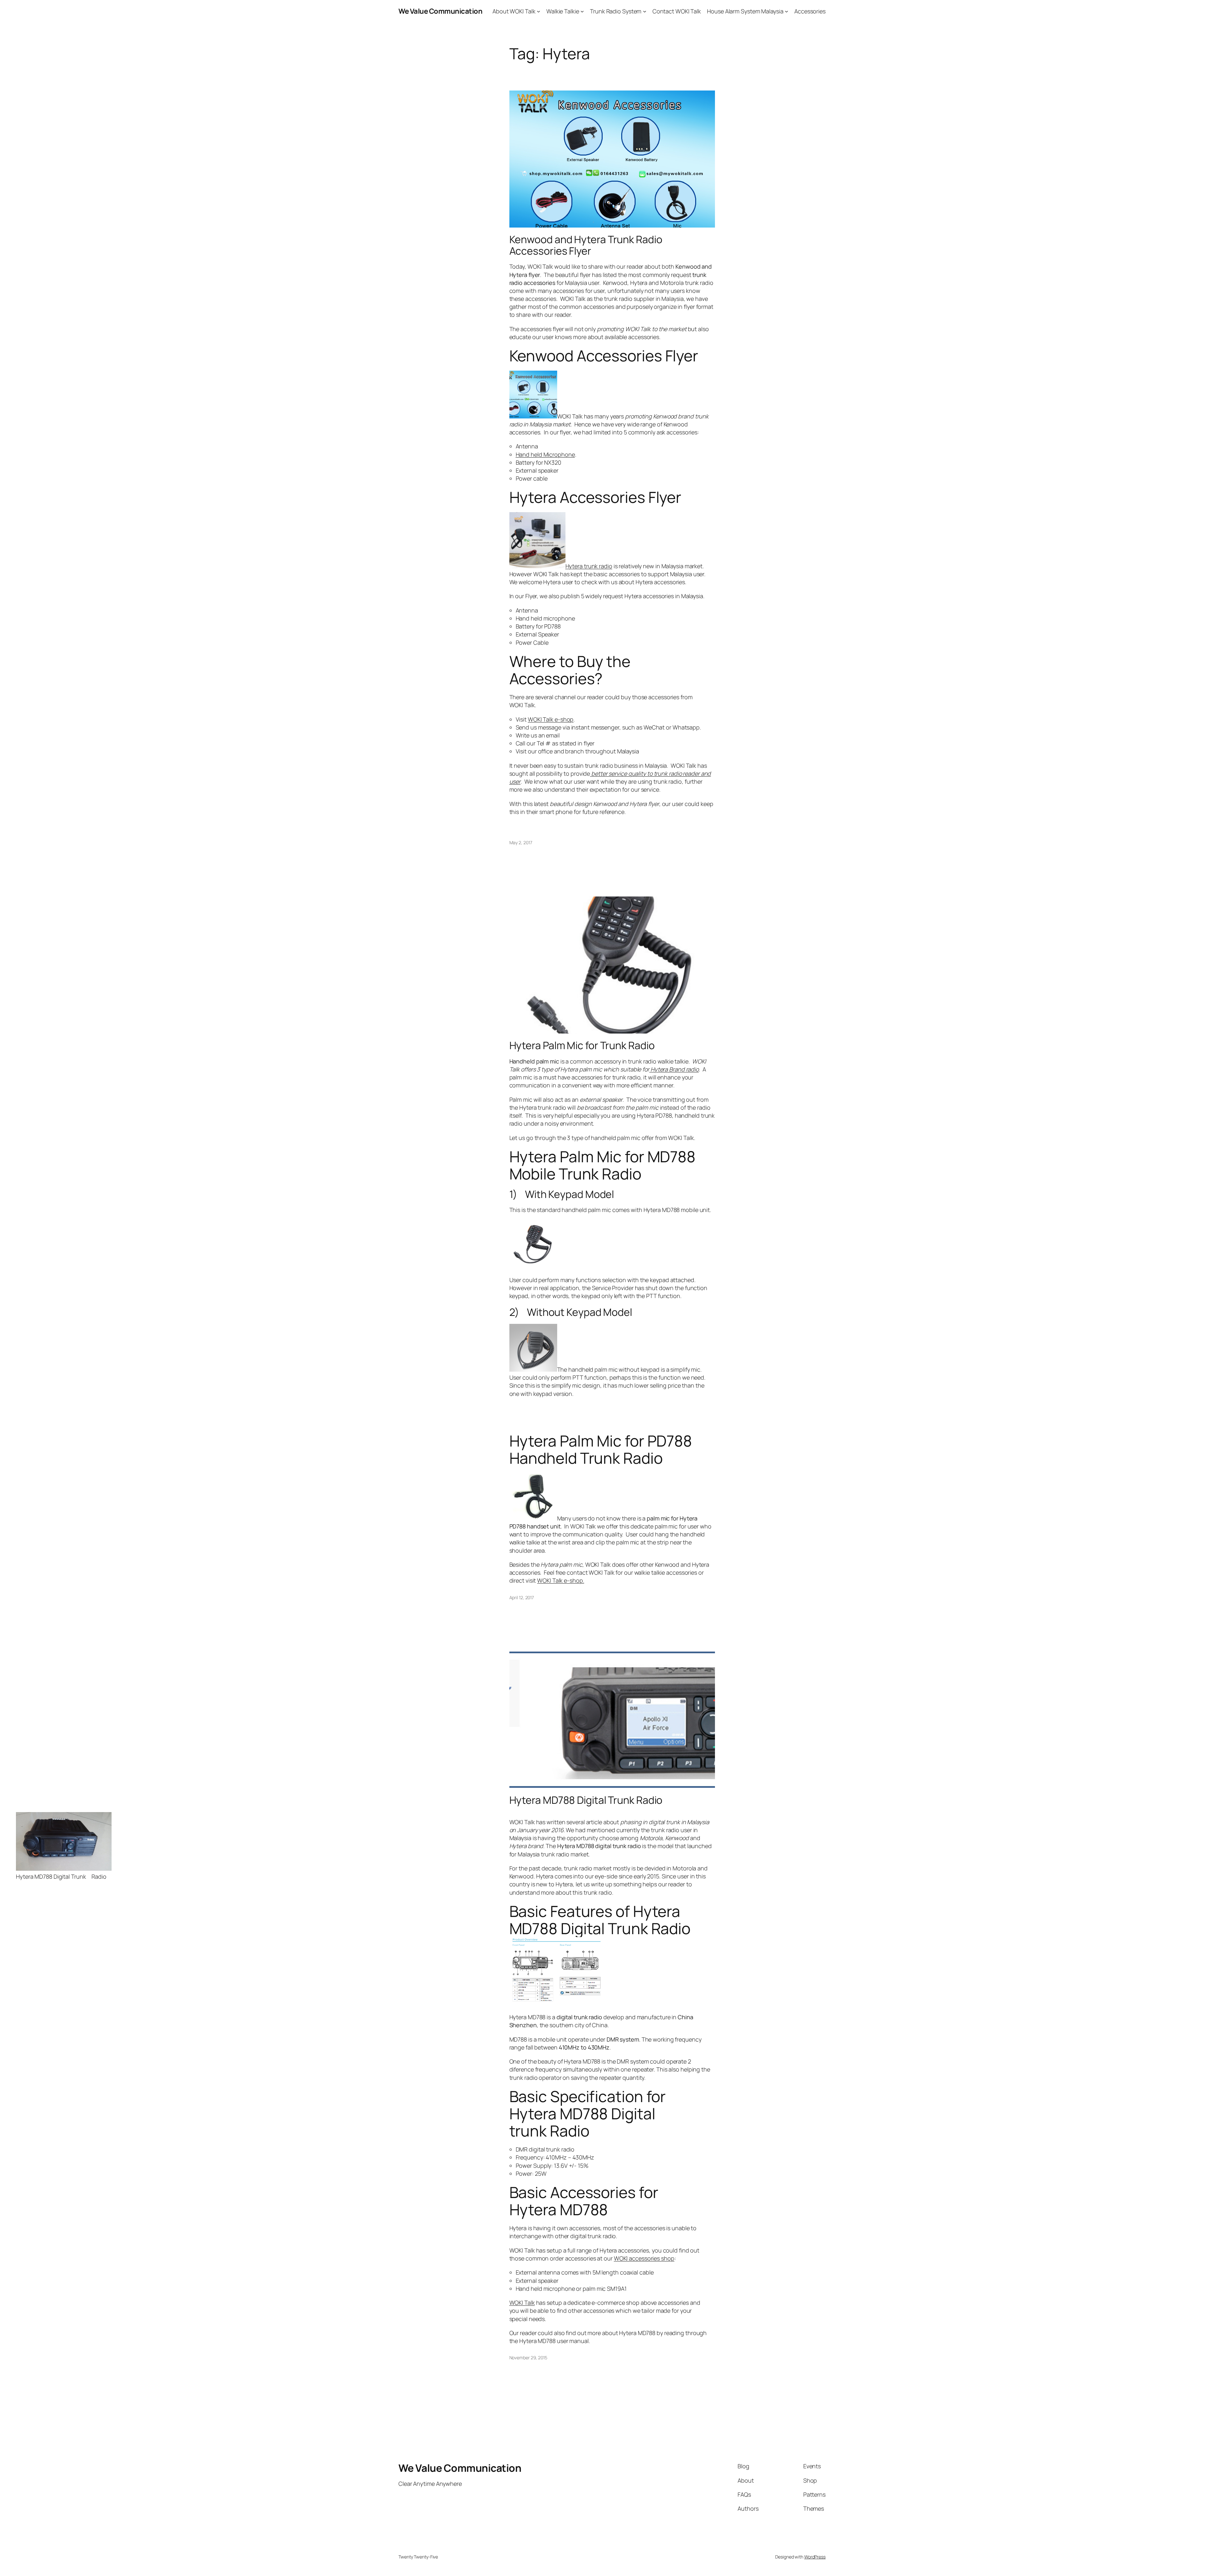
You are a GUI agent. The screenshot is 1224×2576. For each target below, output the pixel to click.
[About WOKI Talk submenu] (539, 11)
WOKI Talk (522, 2303)
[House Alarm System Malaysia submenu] (787, 11)
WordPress (815, 2557)
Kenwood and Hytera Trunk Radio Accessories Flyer (586, 245)
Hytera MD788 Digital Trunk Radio (586, 1800)
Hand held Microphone (545, 454)
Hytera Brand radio (674, 1069)
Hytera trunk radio (589, 566)
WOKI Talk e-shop (551, 719)
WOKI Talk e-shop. (561, 1580)
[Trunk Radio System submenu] (645, 11)
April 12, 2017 (522, 1597)
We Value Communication (440, 11)
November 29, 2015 (528, 2358)
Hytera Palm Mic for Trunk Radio (582, 1045)
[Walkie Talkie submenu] (582, 11)
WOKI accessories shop (644, 2258)
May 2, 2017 (521, 842)
